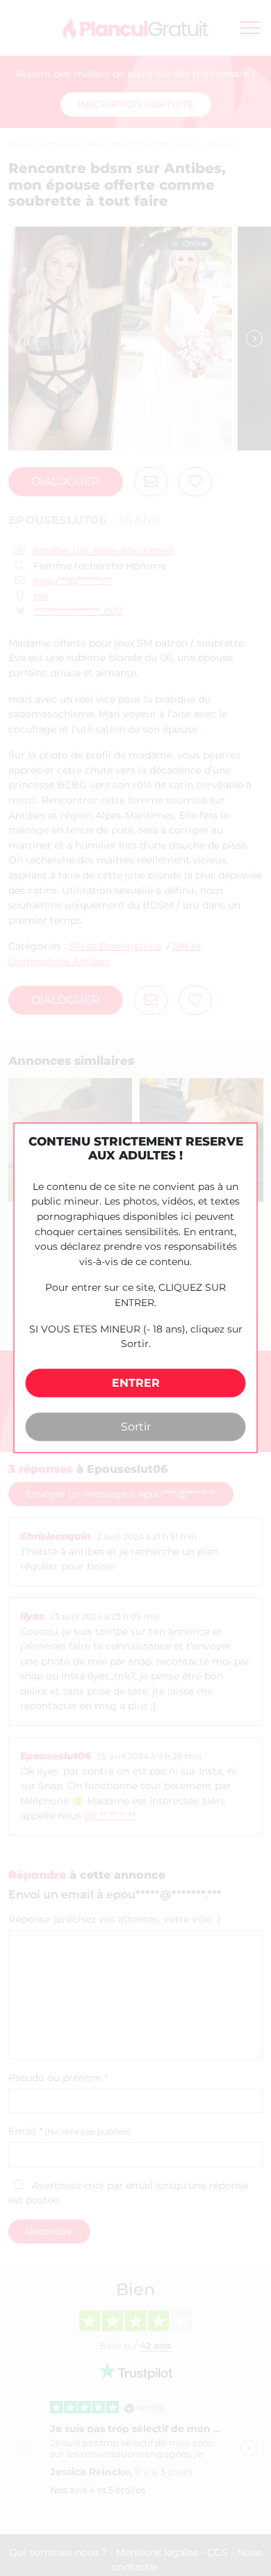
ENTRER (136, 1383)
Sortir (136, 1427)
